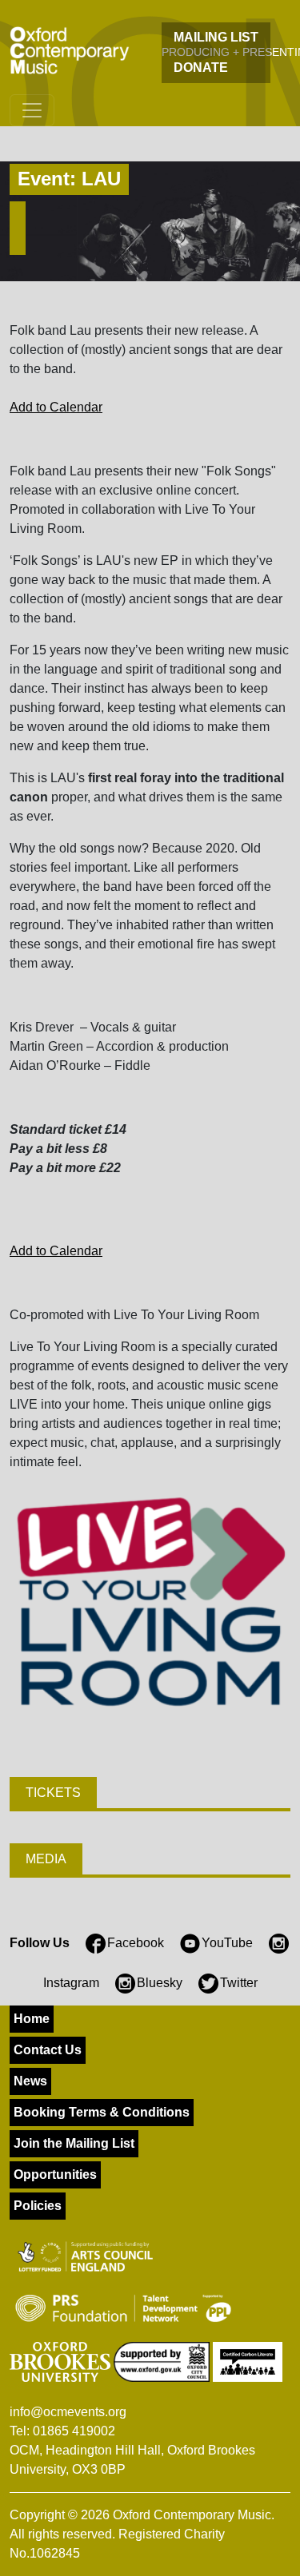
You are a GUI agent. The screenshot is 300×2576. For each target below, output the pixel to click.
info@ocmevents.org (68, 2412)
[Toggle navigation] (32, 110)
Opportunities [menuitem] (55, 2174)
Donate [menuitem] (201, 68)
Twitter (239, 1983)
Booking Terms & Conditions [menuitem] (102, 2112)
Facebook (136, 1943)
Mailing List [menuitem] (216, 37)
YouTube (227, 1943)
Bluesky (160, 1983)
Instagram (71, 1983)
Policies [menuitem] (38, 2206)
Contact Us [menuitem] (48, 2050)
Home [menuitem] (32, 2019)
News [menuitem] (30, 2081)
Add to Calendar (56, 407)
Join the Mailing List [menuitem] (74, 2143)
